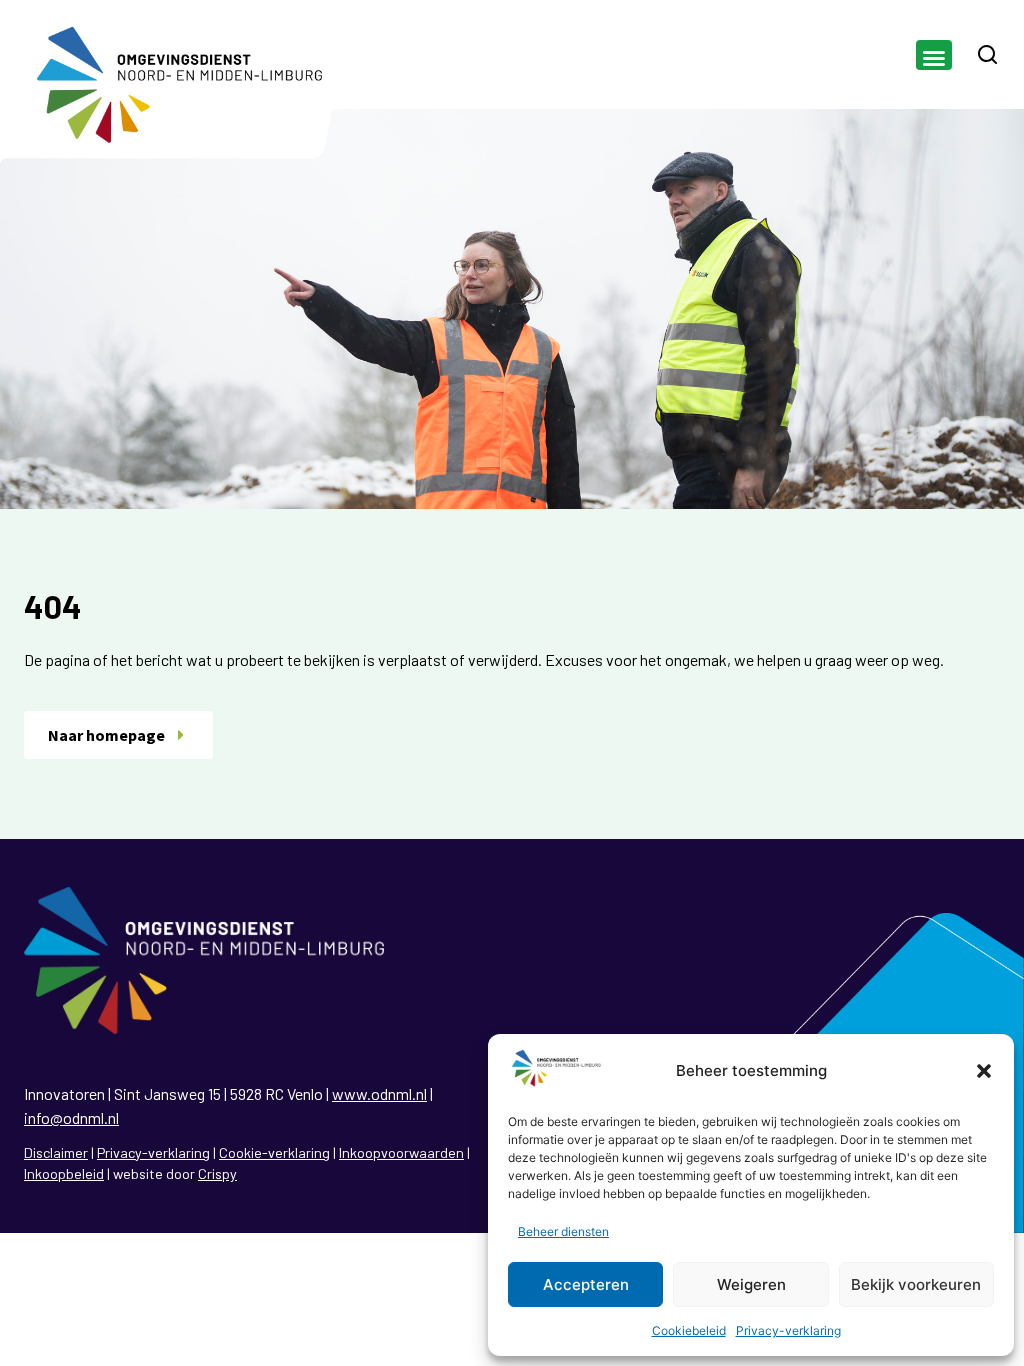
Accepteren (586, 1284)
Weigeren (751, 1284)
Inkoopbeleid (64, 1173)
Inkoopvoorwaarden (401, 1152)
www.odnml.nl (379, 1093)
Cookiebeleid (689, 1330)
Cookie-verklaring (274, 1152)
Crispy (217, 1173)
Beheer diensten (563, 1231)
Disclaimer (56, 1152)
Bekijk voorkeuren (916, 1284)
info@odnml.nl (71, 1117)
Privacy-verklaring (788, 1330)
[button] (984, 1071)
